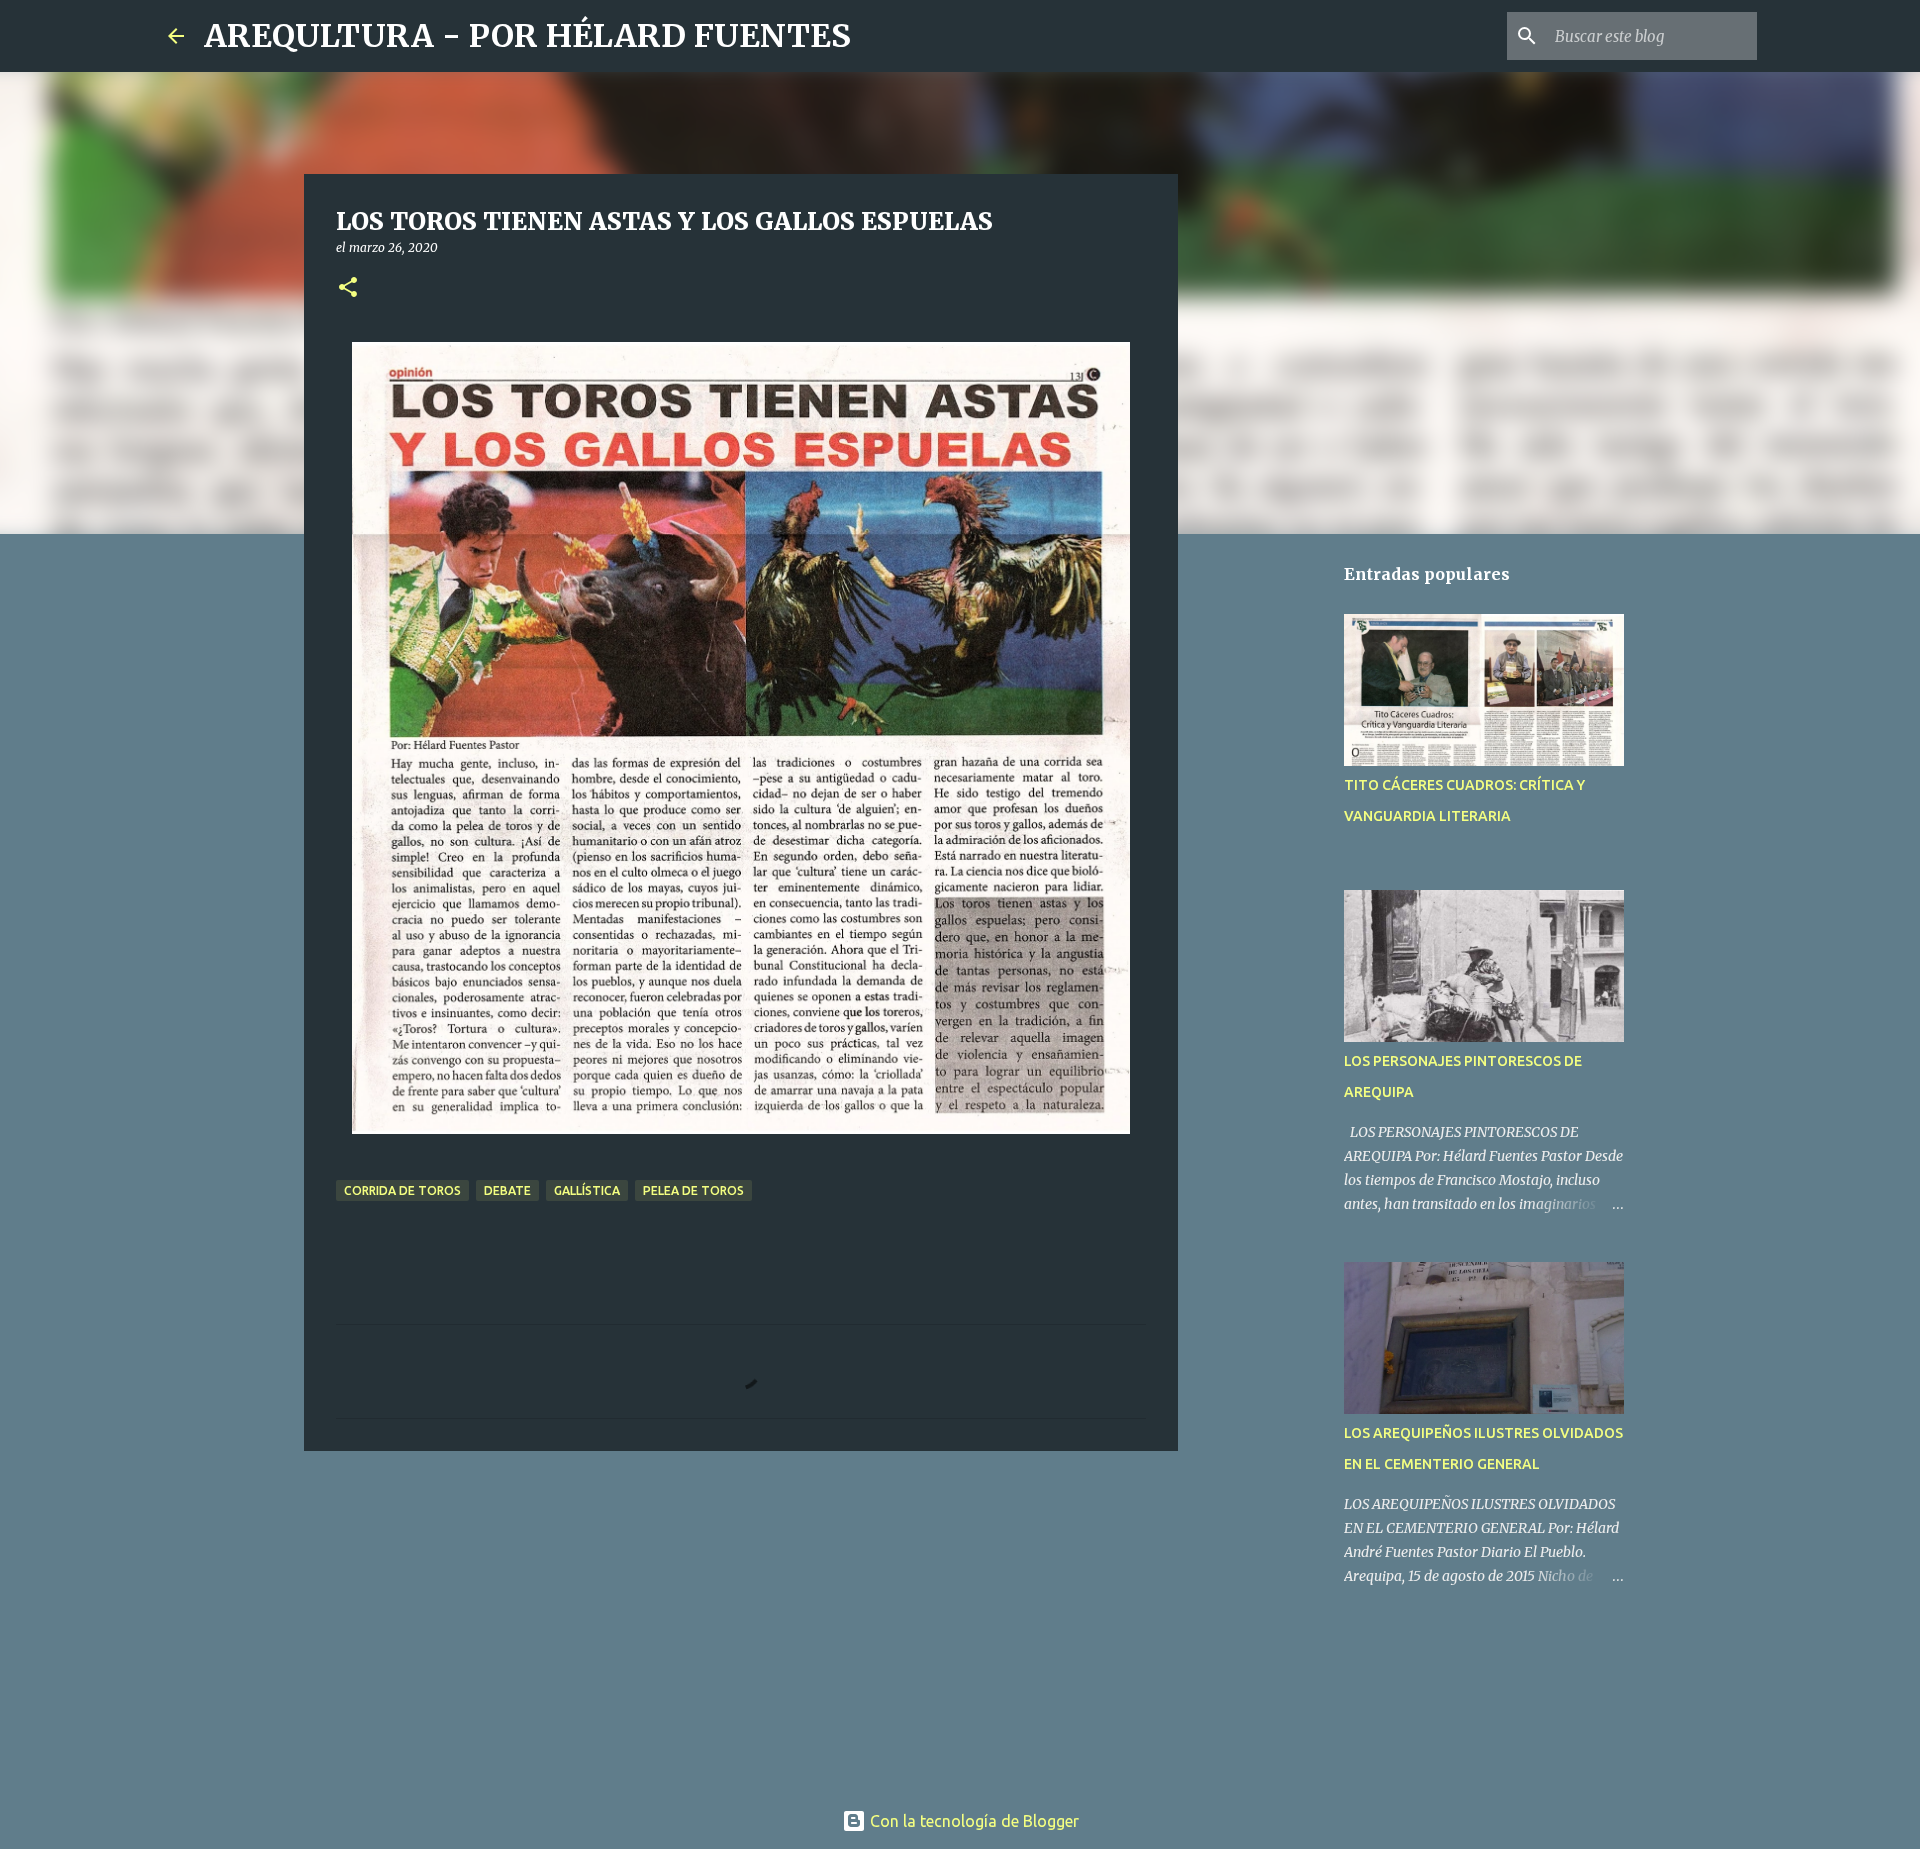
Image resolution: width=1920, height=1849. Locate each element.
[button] (348, 288)
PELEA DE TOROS (693, 1190)
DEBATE (507, 1190)
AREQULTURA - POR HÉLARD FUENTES (527, 36)
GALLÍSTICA (587, 1190)
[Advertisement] (741, 1621)
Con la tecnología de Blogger (972, 1821)
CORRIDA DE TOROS (402, 1190)
